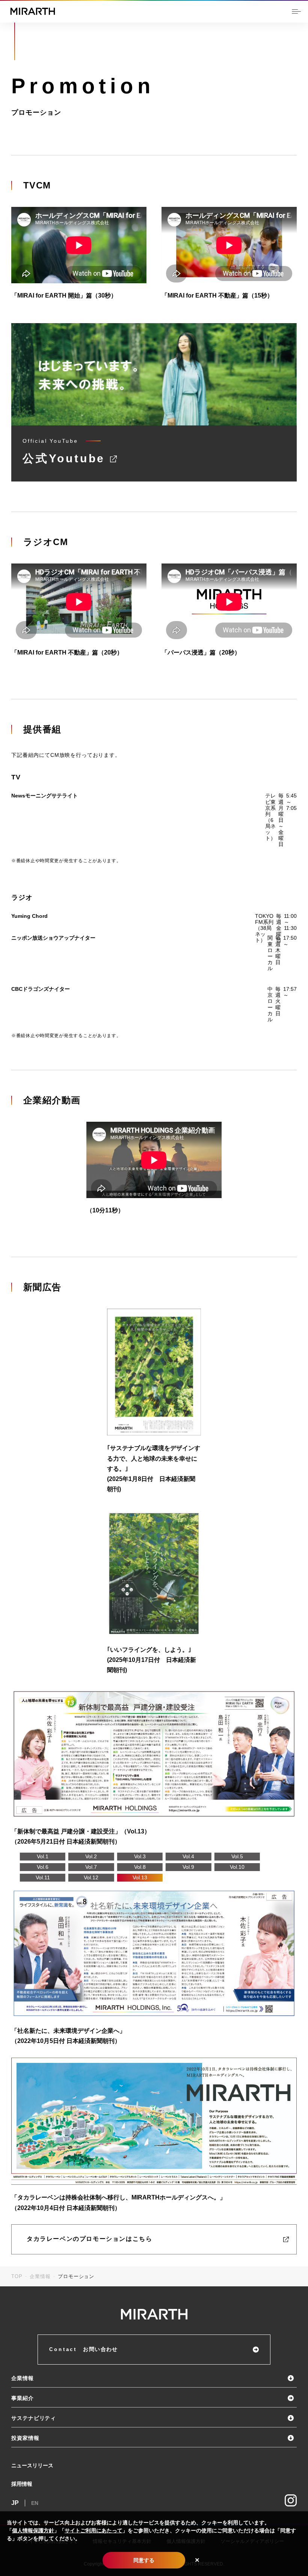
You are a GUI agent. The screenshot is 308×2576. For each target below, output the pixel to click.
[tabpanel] (154, 1768)
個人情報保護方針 (33, 2530)
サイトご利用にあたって (94, 2530)
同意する (144, 2560)
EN (35, 2503)
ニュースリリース (32, 2465)
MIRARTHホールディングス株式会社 (33, 11)
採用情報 (22, 2484)
